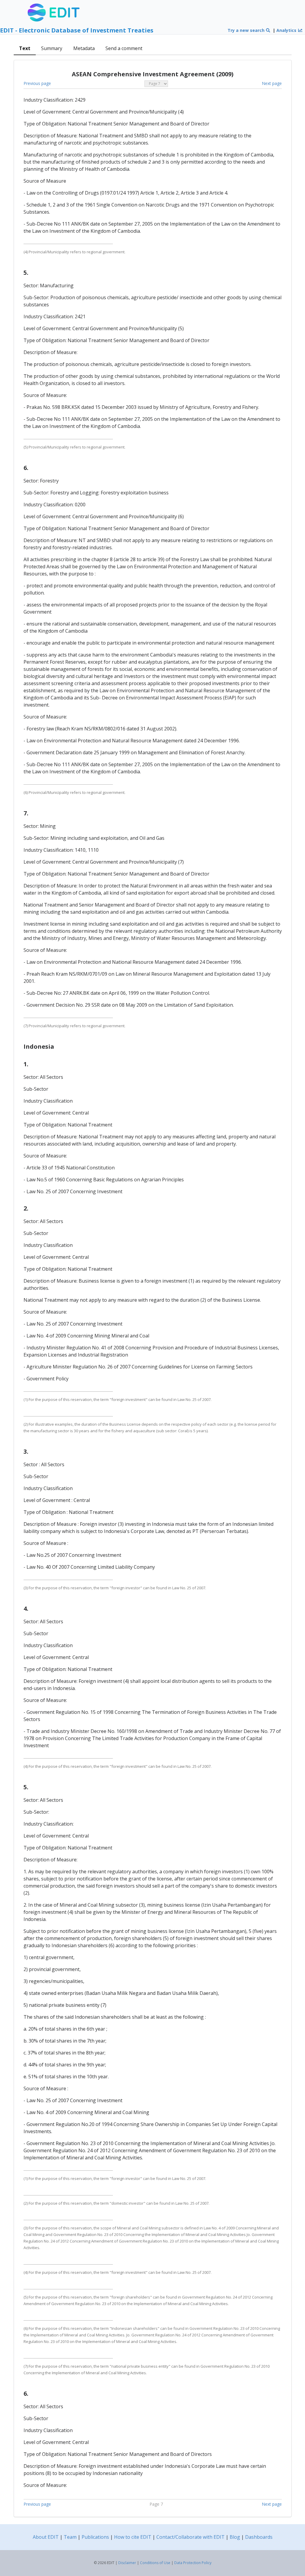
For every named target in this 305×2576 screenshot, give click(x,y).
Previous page (37, 83)
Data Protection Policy (193, 2563)
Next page (272, 83)
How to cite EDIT (133, 2537)
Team (70, 2537)
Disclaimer (127, 2563)
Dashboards (259, 2537)
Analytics (287, 30)
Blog (235, 2537)
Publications (95, 2537)
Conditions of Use (155, 2563)
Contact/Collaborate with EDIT (190, 2537)
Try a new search (247, 30)
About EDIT (46, 2537)
